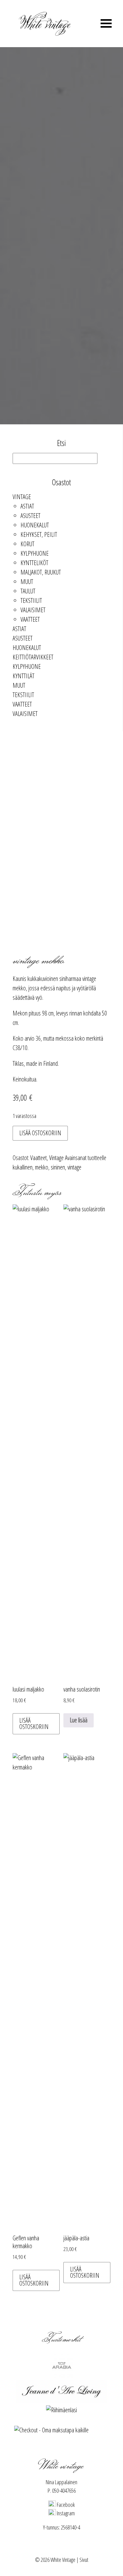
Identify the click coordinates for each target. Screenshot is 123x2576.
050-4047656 (64, 2491)
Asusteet (30, 516)
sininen (58, 1167)
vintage (74, 1167)
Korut (27, 544)
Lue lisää (79, 1720)
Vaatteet (30, 619)
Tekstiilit (31, 600)
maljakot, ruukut (41, 572)
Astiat (27, 506)
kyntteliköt (34, 563)
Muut (27, 582)
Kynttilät (23, 676)
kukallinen (23, 1167)
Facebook (65, 2505)
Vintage (22, 497)
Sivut (84, 2560)
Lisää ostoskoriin (40, 1133)
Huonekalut (35, 525)
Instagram (65, 2513)
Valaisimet (33, 610)
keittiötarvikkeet (33, 657)
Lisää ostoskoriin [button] (34, 1723)
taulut (28, 591)
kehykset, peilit (39, 534)
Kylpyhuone (35, 553)
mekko (42, 1167)
